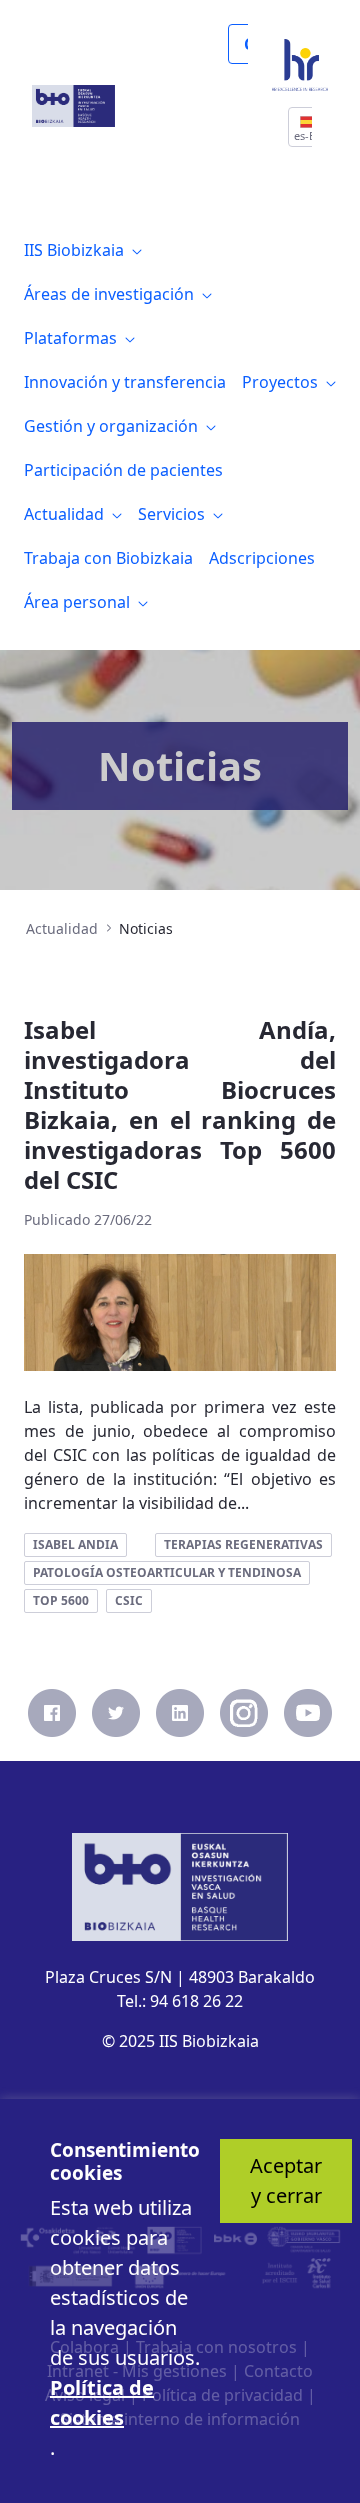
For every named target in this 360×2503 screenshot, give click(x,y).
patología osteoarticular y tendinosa (167, 1572)
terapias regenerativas (243, 1544)
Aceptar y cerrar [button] (286, 2180)
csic (129, 1600)
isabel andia (75, 1544)
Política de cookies (102, 2402)
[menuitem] (83, 250)
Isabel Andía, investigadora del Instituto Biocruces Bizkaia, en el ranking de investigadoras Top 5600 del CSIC (180, 1104)
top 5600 (61, 1600)
